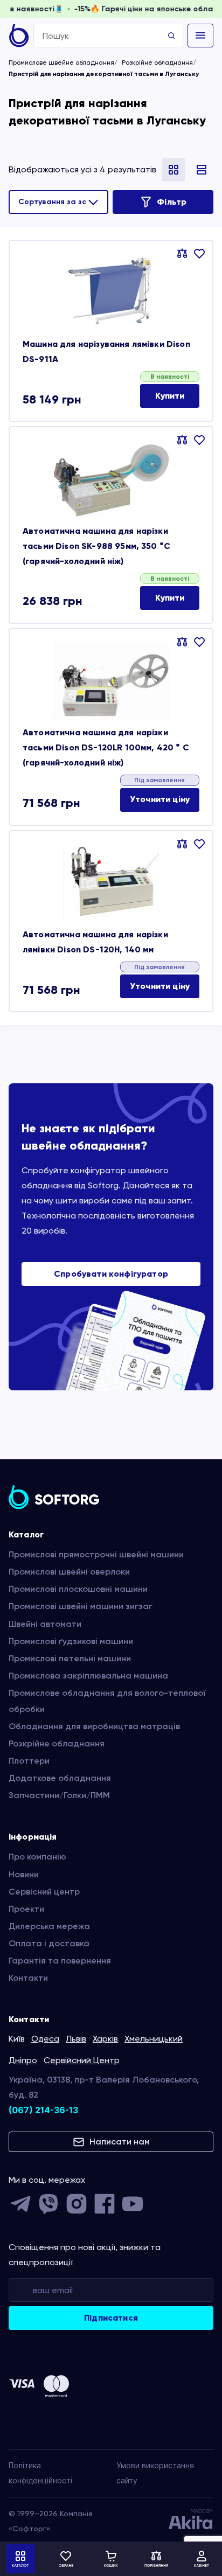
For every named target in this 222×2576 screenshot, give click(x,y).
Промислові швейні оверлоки (69, 1572)
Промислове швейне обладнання (61, 62)
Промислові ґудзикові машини (71, 1641)
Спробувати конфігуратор (111, 1274)
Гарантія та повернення (60, 1961)
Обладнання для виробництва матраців (94, 1726)
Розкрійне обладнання (157, 62)
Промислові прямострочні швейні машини (96, 1554)
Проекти (26, 1909)
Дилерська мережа (49, 1926)
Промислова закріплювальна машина (88, 1676)
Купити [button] (170, 396)
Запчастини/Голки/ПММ (59, 1795)
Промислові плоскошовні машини (78, 1589)
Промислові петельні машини (70, 1658)
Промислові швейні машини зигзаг (81, 1606)
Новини (24, 1874)
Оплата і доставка (49, 1943)
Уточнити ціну (160, 799)
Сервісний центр (44, 1892)
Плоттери (29, 1761)
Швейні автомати (45, 1624)
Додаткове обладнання (60, 1778)
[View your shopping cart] (111, 2559)
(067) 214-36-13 (43, 2110)
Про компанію (37, 1857)
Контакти (28, 1978)
